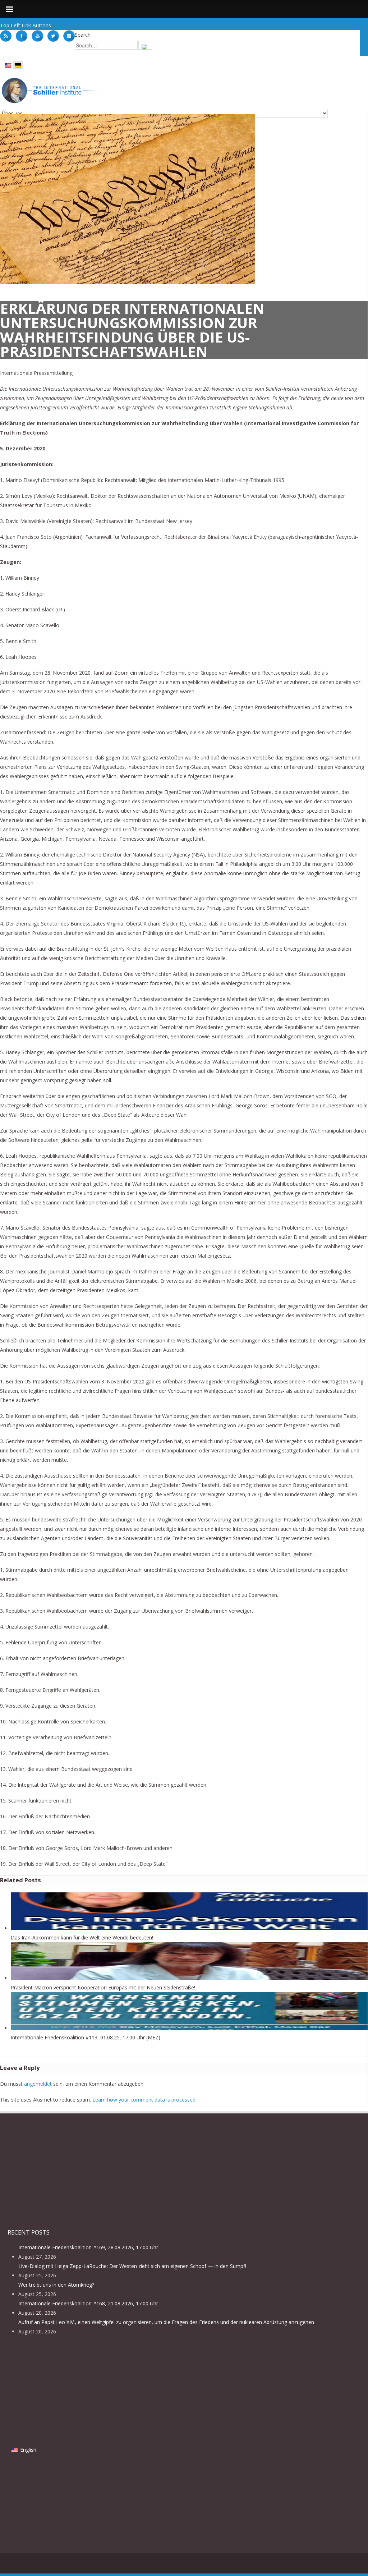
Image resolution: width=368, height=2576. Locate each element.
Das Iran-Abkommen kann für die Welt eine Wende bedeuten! (82, 1937)
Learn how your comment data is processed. (144, 2100)
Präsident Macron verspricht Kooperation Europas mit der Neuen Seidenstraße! (103, 1987)
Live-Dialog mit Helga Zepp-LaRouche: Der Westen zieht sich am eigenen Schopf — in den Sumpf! (132, 2266)
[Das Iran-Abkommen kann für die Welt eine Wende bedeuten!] (189, 1928)
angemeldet (38, 2084)
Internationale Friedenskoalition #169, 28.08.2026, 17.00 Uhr (88, 2247)
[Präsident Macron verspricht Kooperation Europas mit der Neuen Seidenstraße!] (189, 1978)
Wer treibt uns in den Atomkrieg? (56, 2285)
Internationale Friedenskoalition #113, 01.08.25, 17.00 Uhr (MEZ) (86, 2037)
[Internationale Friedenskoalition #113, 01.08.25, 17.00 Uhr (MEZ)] (189, 2028)
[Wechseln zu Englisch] (8, 65)
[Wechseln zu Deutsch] (18, 65)
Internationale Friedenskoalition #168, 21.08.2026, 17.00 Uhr (88, 2303)
